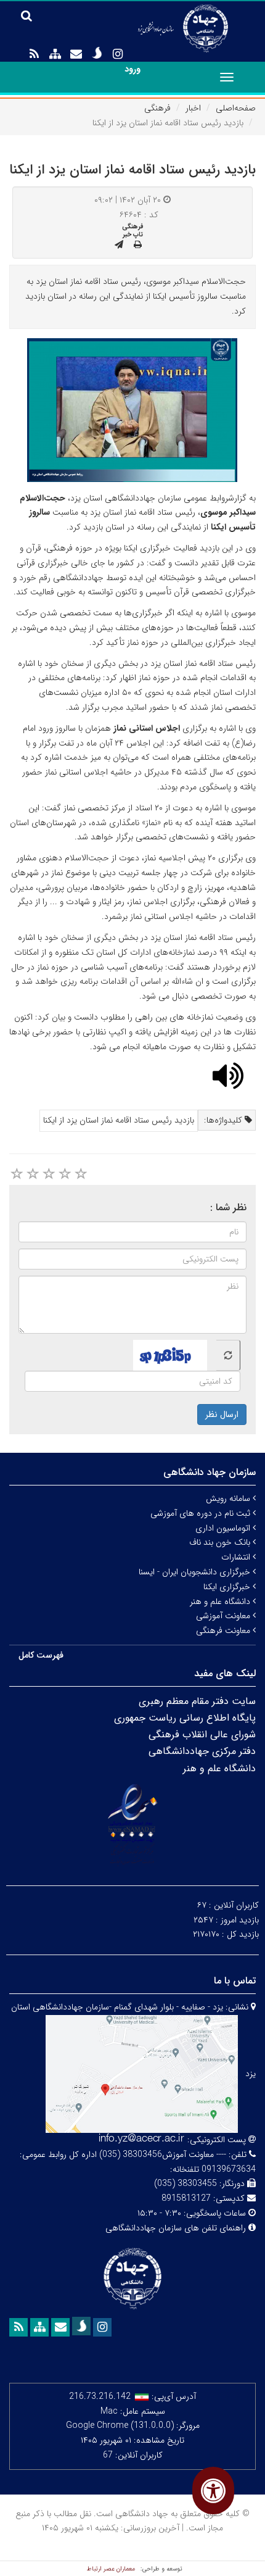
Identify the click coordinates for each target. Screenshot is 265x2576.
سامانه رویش (229, 1498)
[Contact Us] (76, 54)
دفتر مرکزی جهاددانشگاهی (202, 1751)
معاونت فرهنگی (224, 1631)
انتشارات (237, 1557)
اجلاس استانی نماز (147, 728)
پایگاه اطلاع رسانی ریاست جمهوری (185, 1718)
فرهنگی (157, 108)
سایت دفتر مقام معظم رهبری (197, 1701)
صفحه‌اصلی (236, 108)
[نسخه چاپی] (138, 245)
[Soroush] (97, 53)
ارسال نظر (222, 1415)
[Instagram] (118, 54)
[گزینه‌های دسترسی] (213, 2491)
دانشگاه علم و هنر (221, 1602)
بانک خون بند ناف (221, 1542)
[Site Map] (55, 54)
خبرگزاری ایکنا (228, 1587)
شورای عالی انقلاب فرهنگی (202, 1735)
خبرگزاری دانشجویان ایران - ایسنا (196, 1572)
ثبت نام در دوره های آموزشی (202, 1513)
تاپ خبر (133, 235)
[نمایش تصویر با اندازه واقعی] (133, 409)
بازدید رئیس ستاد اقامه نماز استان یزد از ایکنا (119, 1120)
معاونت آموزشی (224, 1616)
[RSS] (34, 54)
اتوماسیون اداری (224, 1528)
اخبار (193, 108)
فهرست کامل (41, 1655)
